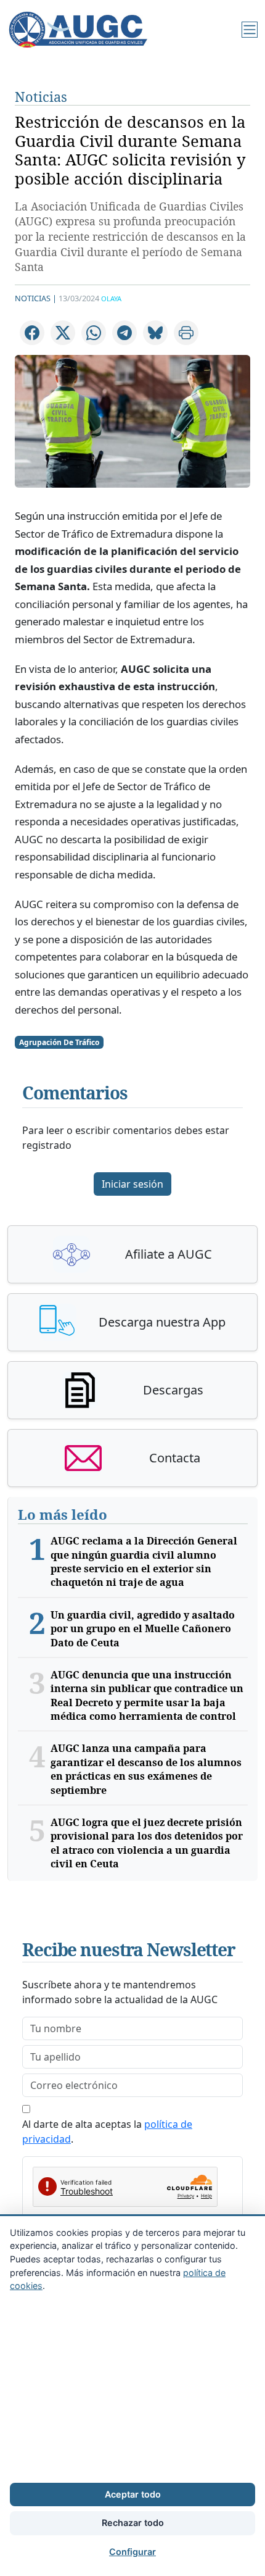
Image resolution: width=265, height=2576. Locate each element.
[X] (63, 333)
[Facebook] (32, 333)
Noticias (41, 97)
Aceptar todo (133, 2494)
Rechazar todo (133, 2523)
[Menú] (250, 30)
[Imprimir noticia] (186, 333)
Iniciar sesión (132, 1184)
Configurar (132, 2552)
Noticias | (36, 298)
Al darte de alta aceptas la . (107, 2132)
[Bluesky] (155, 333)
